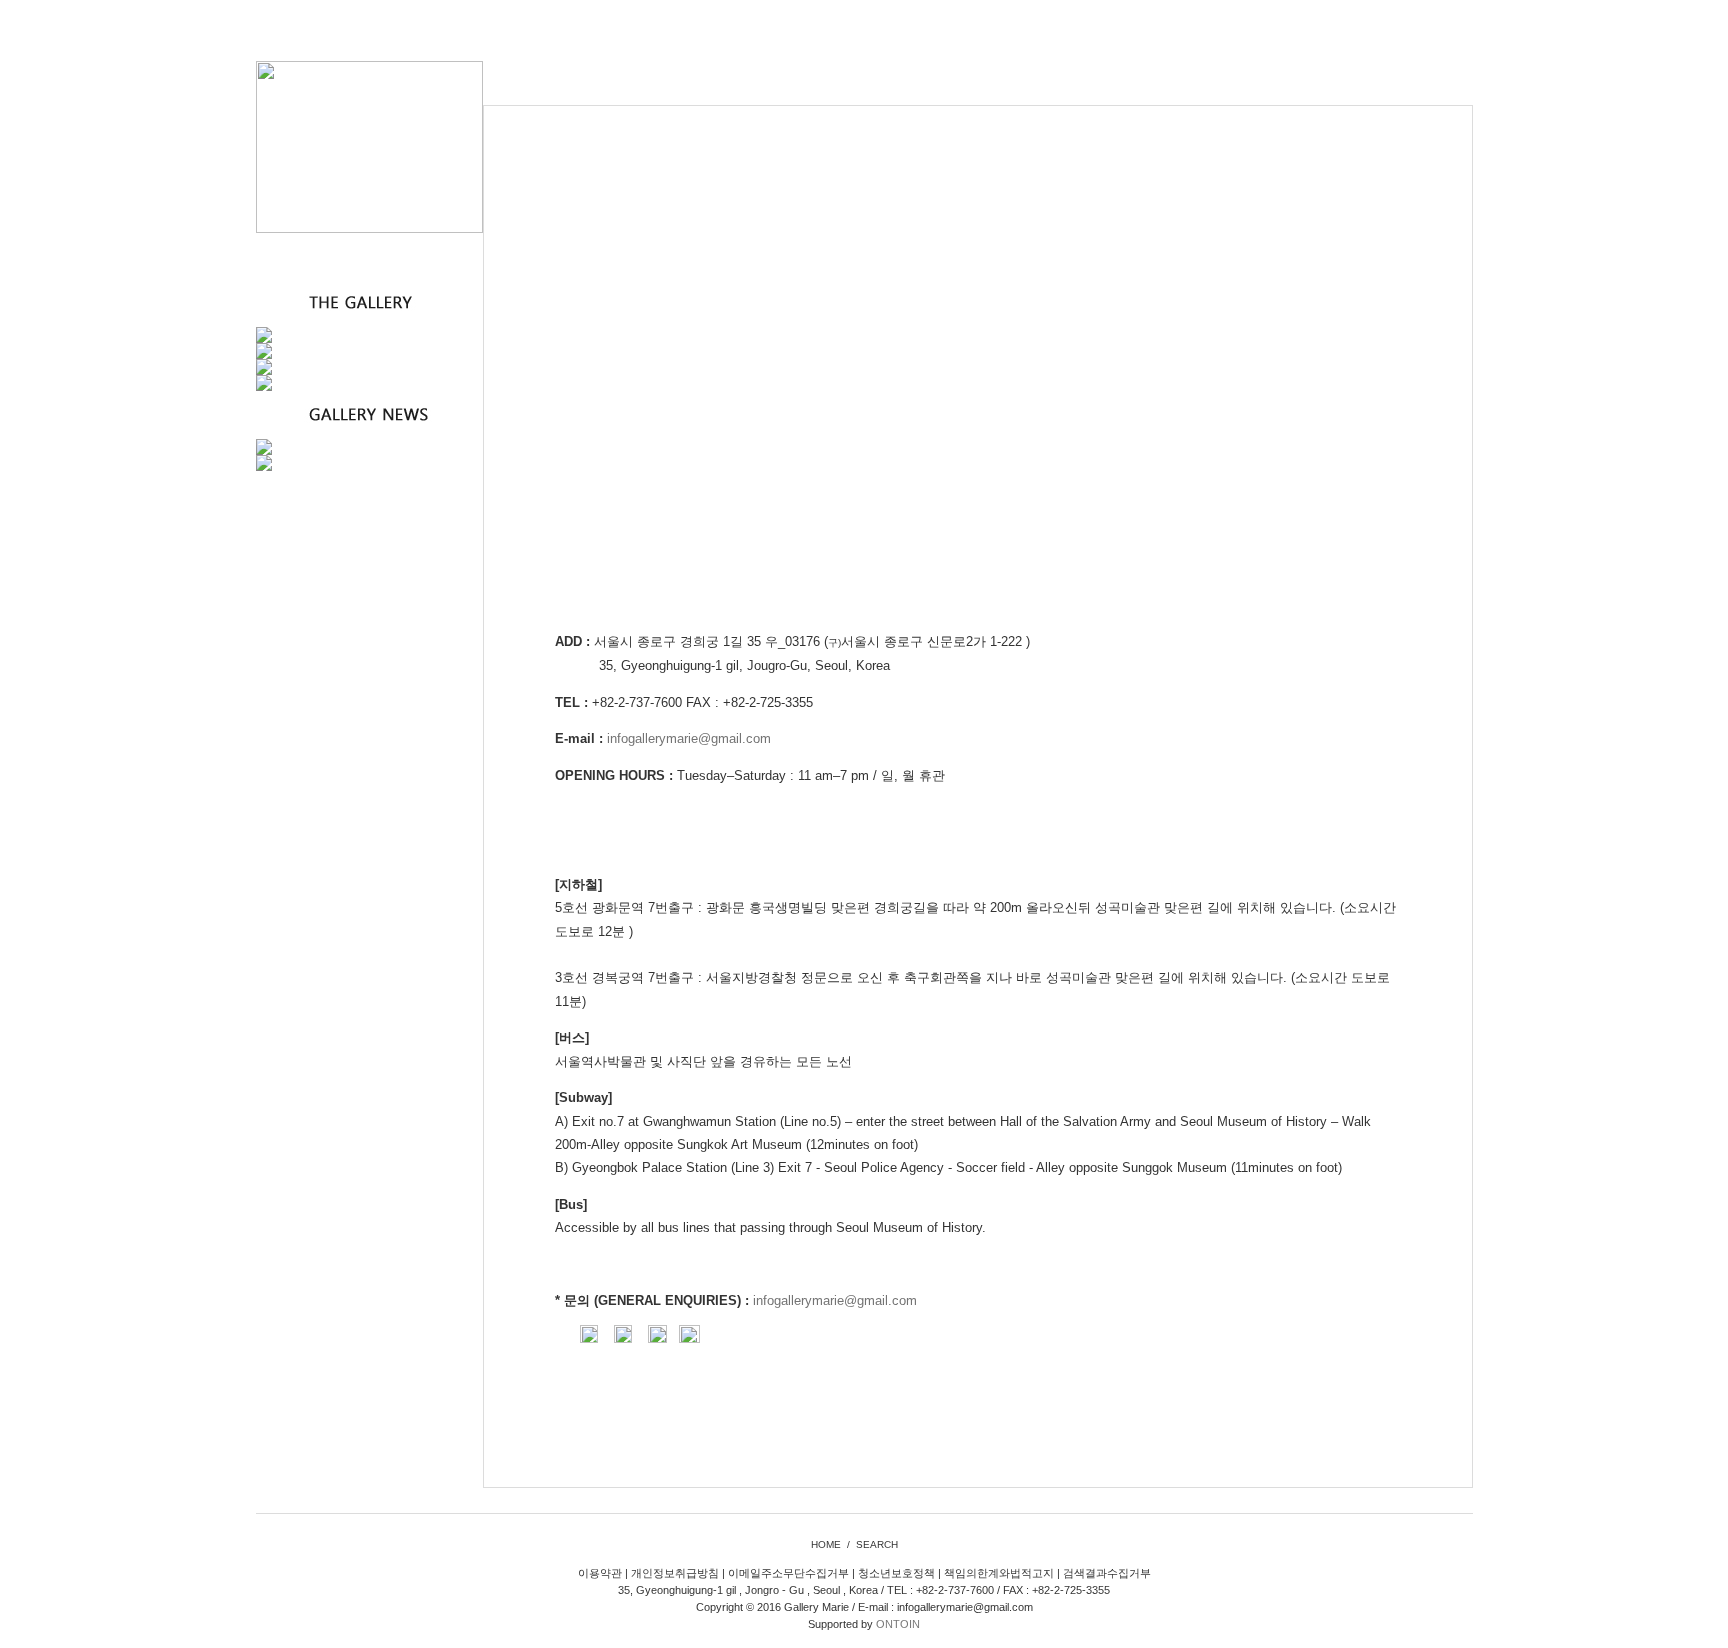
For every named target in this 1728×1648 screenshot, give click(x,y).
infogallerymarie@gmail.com (689, 738)
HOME (826, 1544)
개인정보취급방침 (675, 1573)
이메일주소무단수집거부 (788, 1573)
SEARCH (877, 1544)
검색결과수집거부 (1107, 1573)
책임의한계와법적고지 (999, 1573)
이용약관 (600, 1573)
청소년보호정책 (896, 1573)
